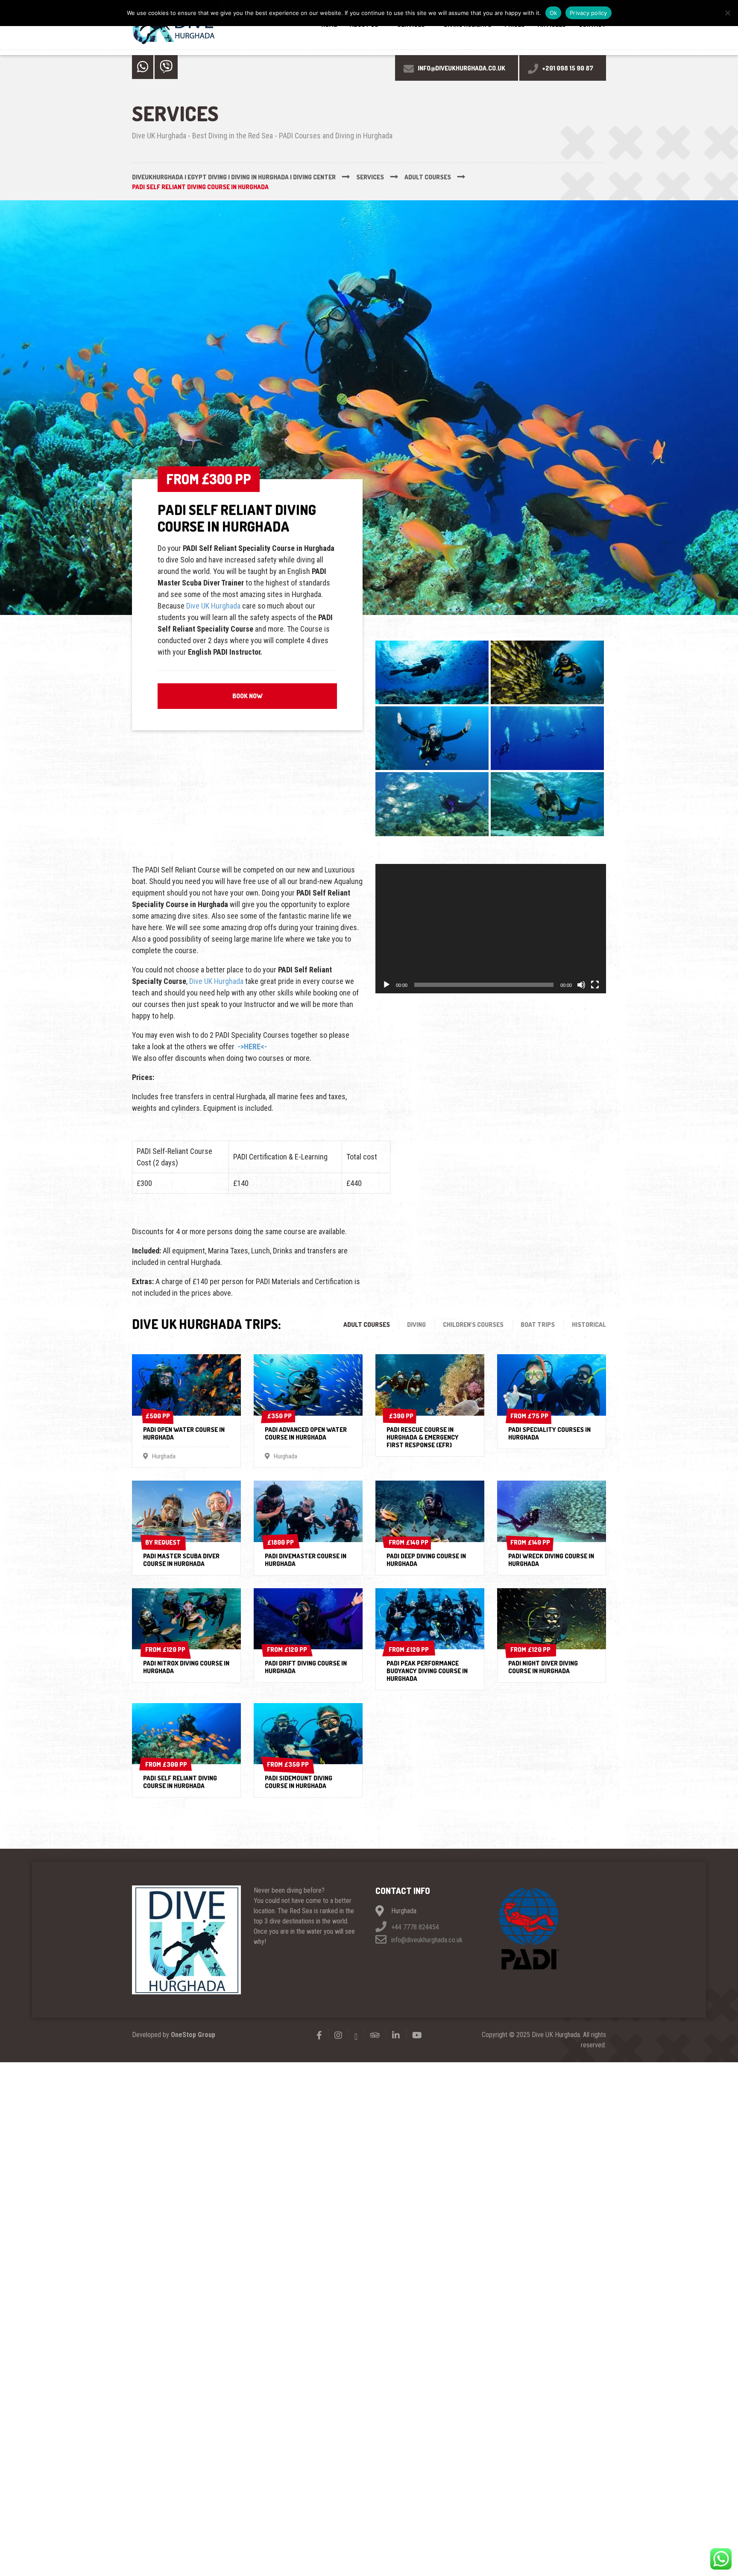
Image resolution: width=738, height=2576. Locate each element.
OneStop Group (193, 2035)
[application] (491, 929)
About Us (364, 25)
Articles (552, 25)
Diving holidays (468, 25)
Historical (589, 1325)
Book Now (247, 696)
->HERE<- (252, 1046)
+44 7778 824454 (414, 1927)
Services (411, 25)
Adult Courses (367, 1325)
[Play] (387, 985)
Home (329, 25)
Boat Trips (538, 1325)
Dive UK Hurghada (213, 606)
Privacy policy (589, 13)
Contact (592, 25)
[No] (727, 13)
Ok (553, 13)
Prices (515, 25)
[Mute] (581, 985)
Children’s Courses (473, 1325)
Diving (416, 1325)
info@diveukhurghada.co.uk (426, 1940)
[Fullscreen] (595, 985)
